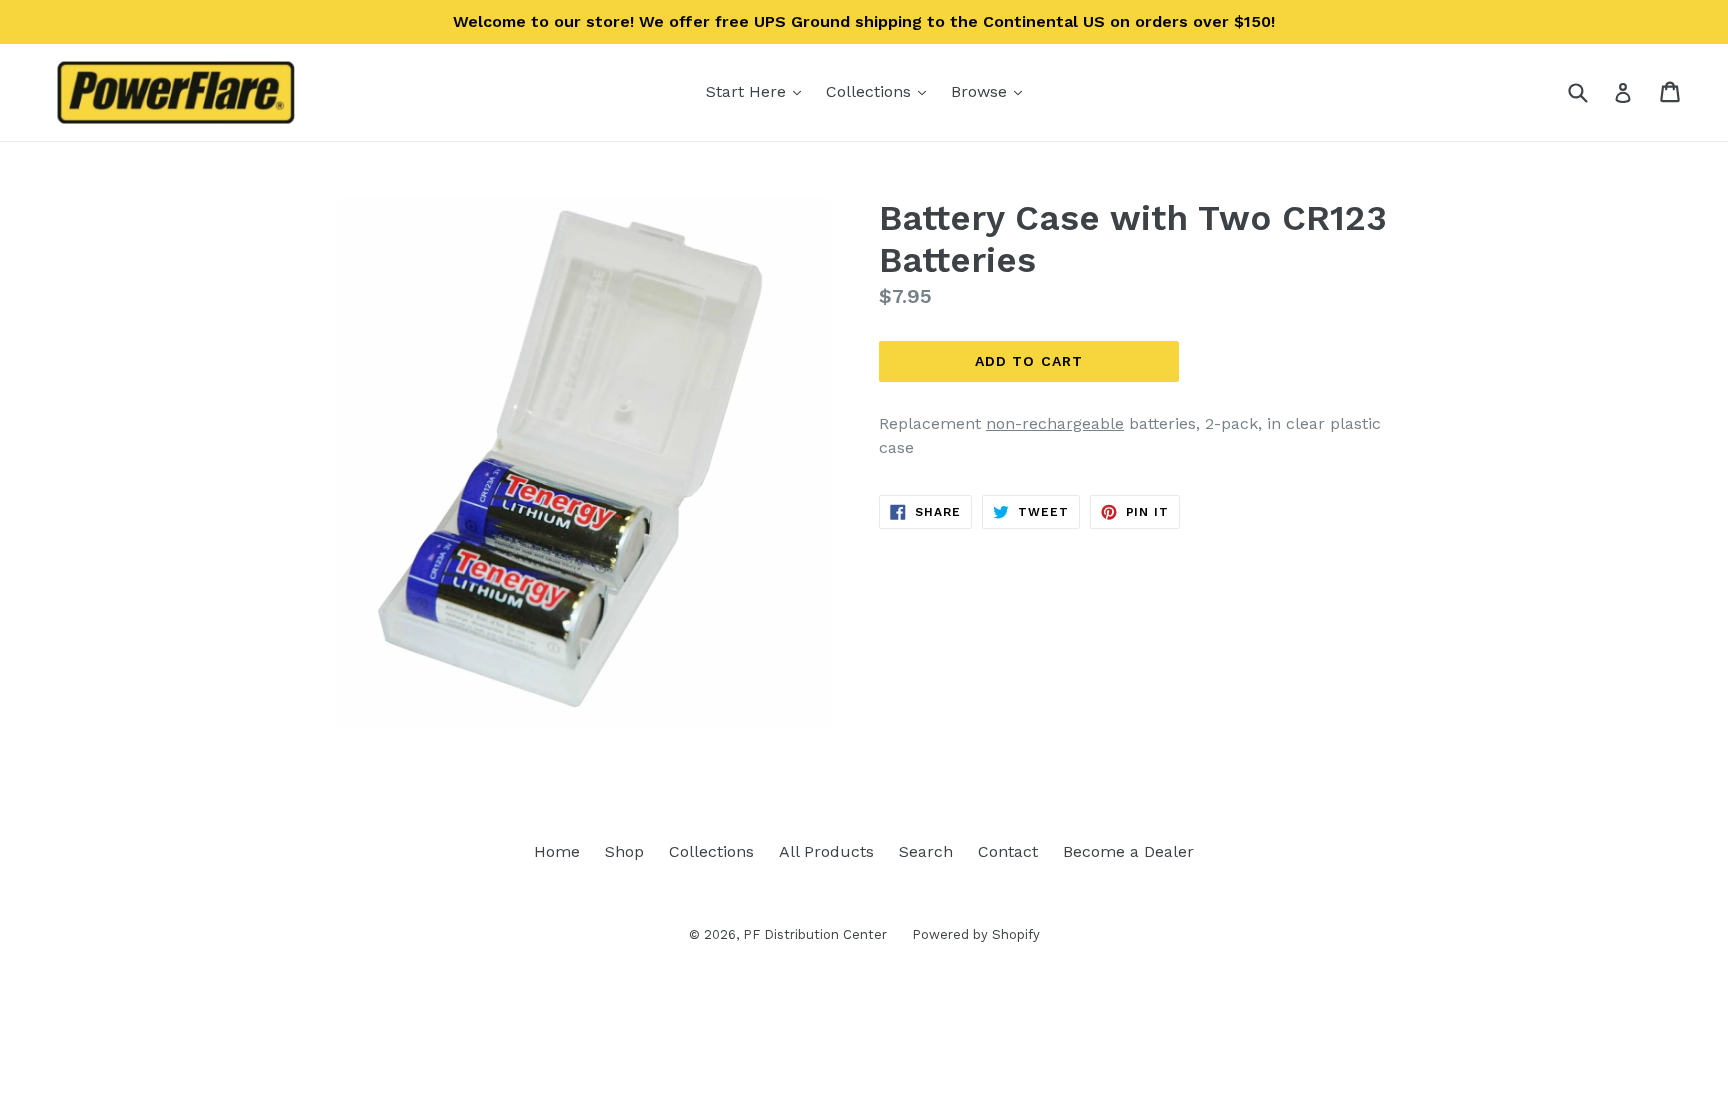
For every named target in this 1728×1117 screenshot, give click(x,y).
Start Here (758, 91)
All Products (826, 851)
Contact (1008, 851)
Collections (881, 91)
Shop (624, 851)
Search (926, 851)
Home (557, 851)
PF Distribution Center (815, 934)
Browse (991, 91)
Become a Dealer (1128, 851)
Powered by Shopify (976, 934)
